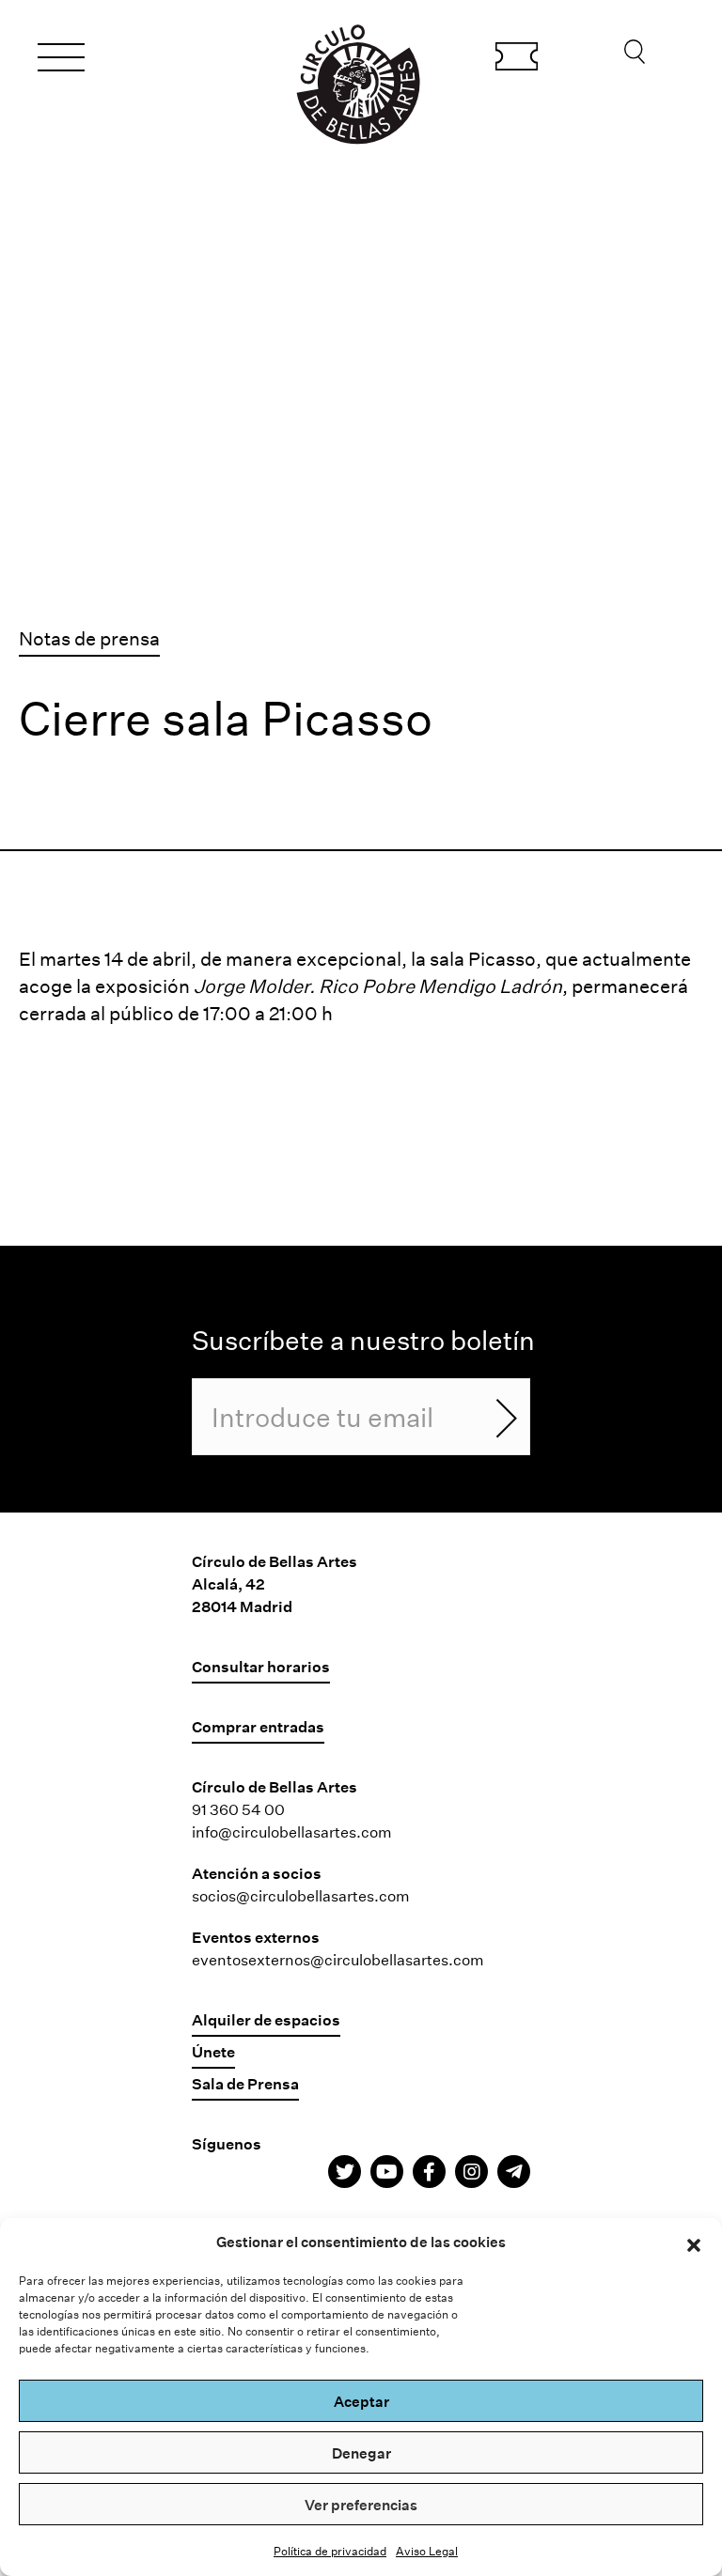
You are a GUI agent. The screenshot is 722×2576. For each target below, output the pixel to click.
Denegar (361, 2453)
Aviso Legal (427, 2551)
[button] (694, 2242)
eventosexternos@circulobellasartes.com (338, 1959)
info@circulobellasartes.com (292, 1831)
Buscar (635, 56)
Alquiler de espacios (266, 2019)
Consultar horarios (261, 1666)
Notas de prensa (89, 638)
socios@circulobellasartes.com (301, 1895)
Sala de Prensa (245, 2083)
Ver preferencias (361, 2505)
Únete (213, 2051)
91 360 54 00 (238, 1809)
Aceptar (361, 2401)
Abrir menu (61, 60)
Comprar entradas (517, 59)
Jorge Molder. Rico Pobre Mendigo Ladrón (378, 985)
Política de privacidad (330, 2551)
